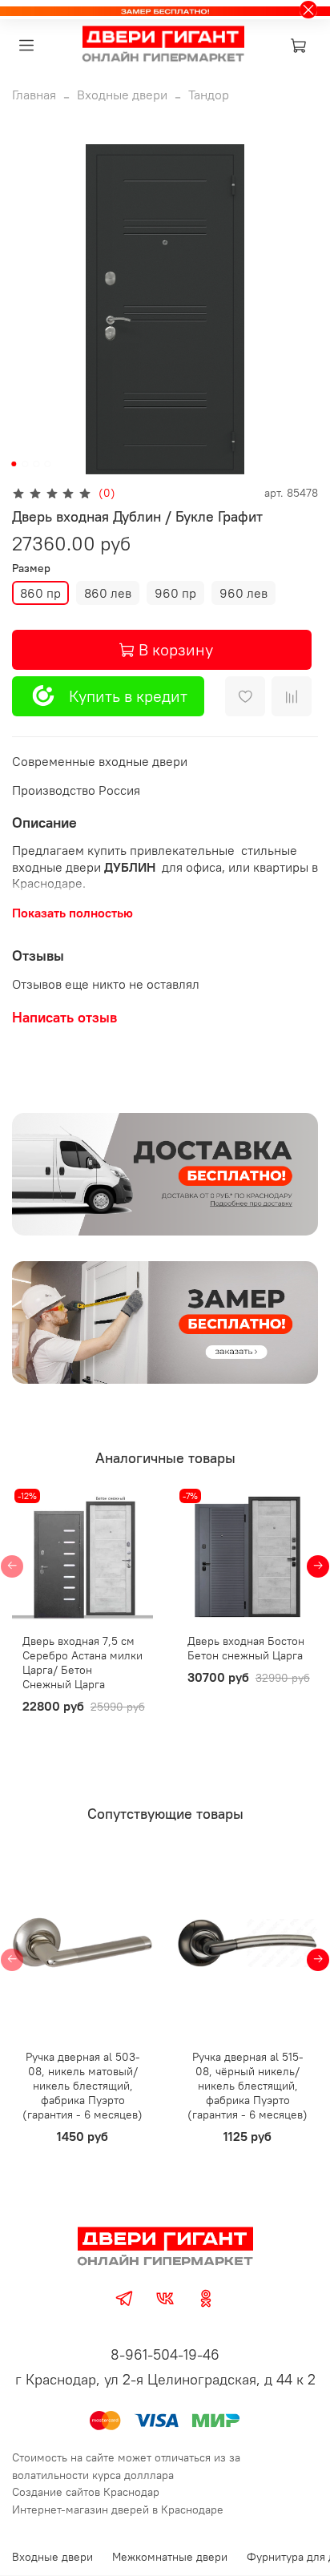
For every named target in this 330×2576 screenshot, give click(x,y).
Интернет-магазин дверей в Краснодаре (118, 2509)
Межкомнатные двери (170, 2557)
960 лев (243, 593)
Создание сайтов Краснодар (86, 2492)
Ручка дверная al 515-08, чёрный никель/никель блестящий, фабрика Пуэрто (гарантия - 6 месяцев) (247, 2086)
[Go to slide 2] (25, 464)
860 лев (108, 593)
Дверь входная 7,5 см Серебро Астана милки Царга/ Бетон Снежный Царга (82, 1663)
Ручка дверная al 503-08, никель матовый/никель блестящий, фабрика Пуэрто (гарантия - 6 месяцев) (82, 2086)
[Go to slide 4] (47, 464)
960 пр (175, 593)
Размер (31, 568)
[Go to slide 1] (14, 464)
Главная (34, 95)
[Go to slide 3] (36, 464)
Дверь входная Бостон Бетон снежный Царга (246, 1648)
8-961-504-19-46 (165, 2354)
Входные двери (122, 95)
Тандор (209, 95)
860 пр (40, 593)
